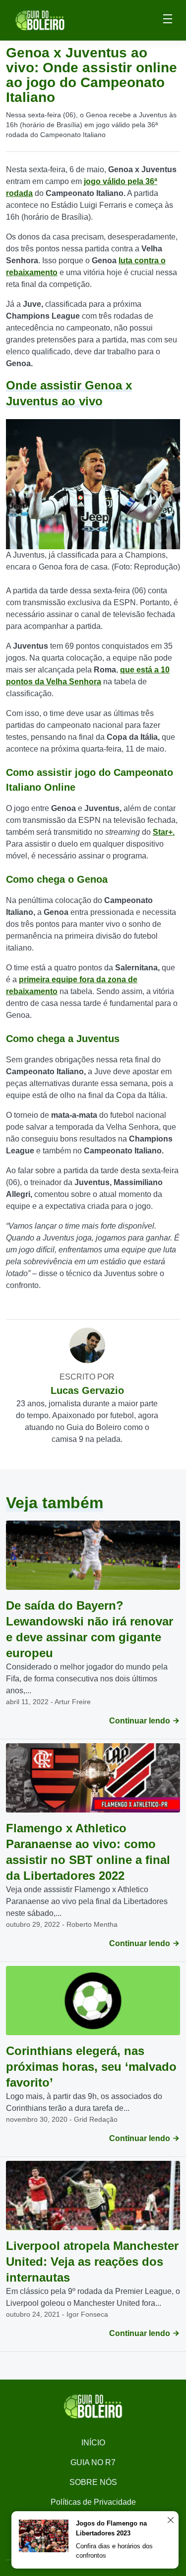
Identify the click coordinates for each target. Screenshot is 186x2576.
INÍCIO (93, 2443)
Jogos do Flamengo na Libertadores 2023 (111, 2528)
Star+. (164, 832)
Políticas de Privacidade (93, 2502)
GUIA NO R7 (93, 2462)
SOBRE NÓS (93, 2482)
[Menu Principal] (168, 20)
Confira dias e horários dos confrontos (114, 2551)
